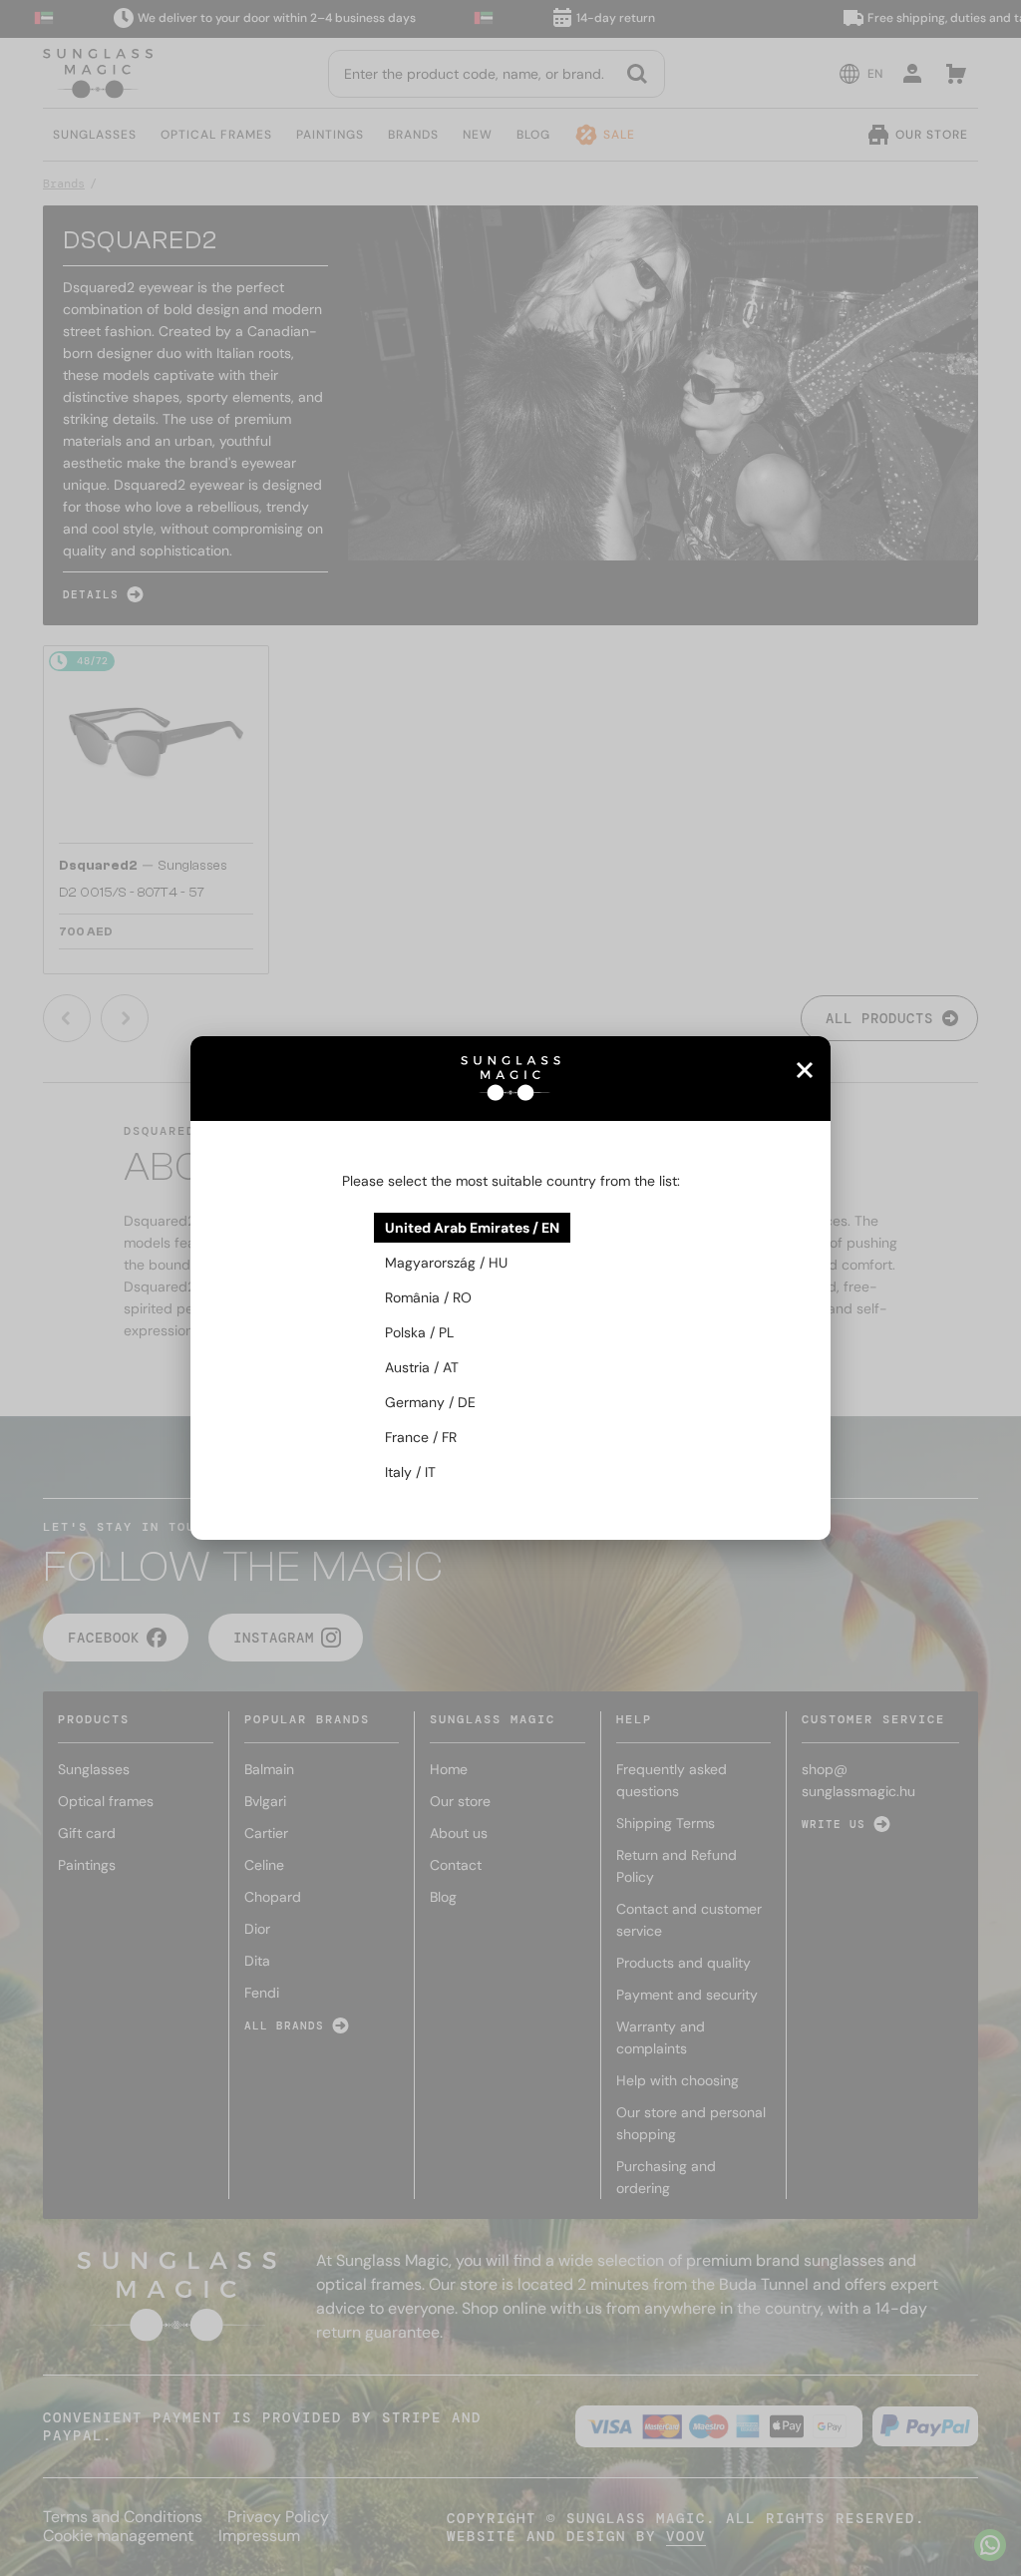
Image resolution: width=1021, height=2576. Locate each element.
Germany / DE (430, 1402)
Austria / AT (422, 1367)
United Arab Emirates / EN (472, 1228)
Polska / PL (419, 1332)
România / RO (428, 1297)
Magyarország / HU (446, 1263)
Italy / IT (410, 1472)
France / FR (421, 1437)
